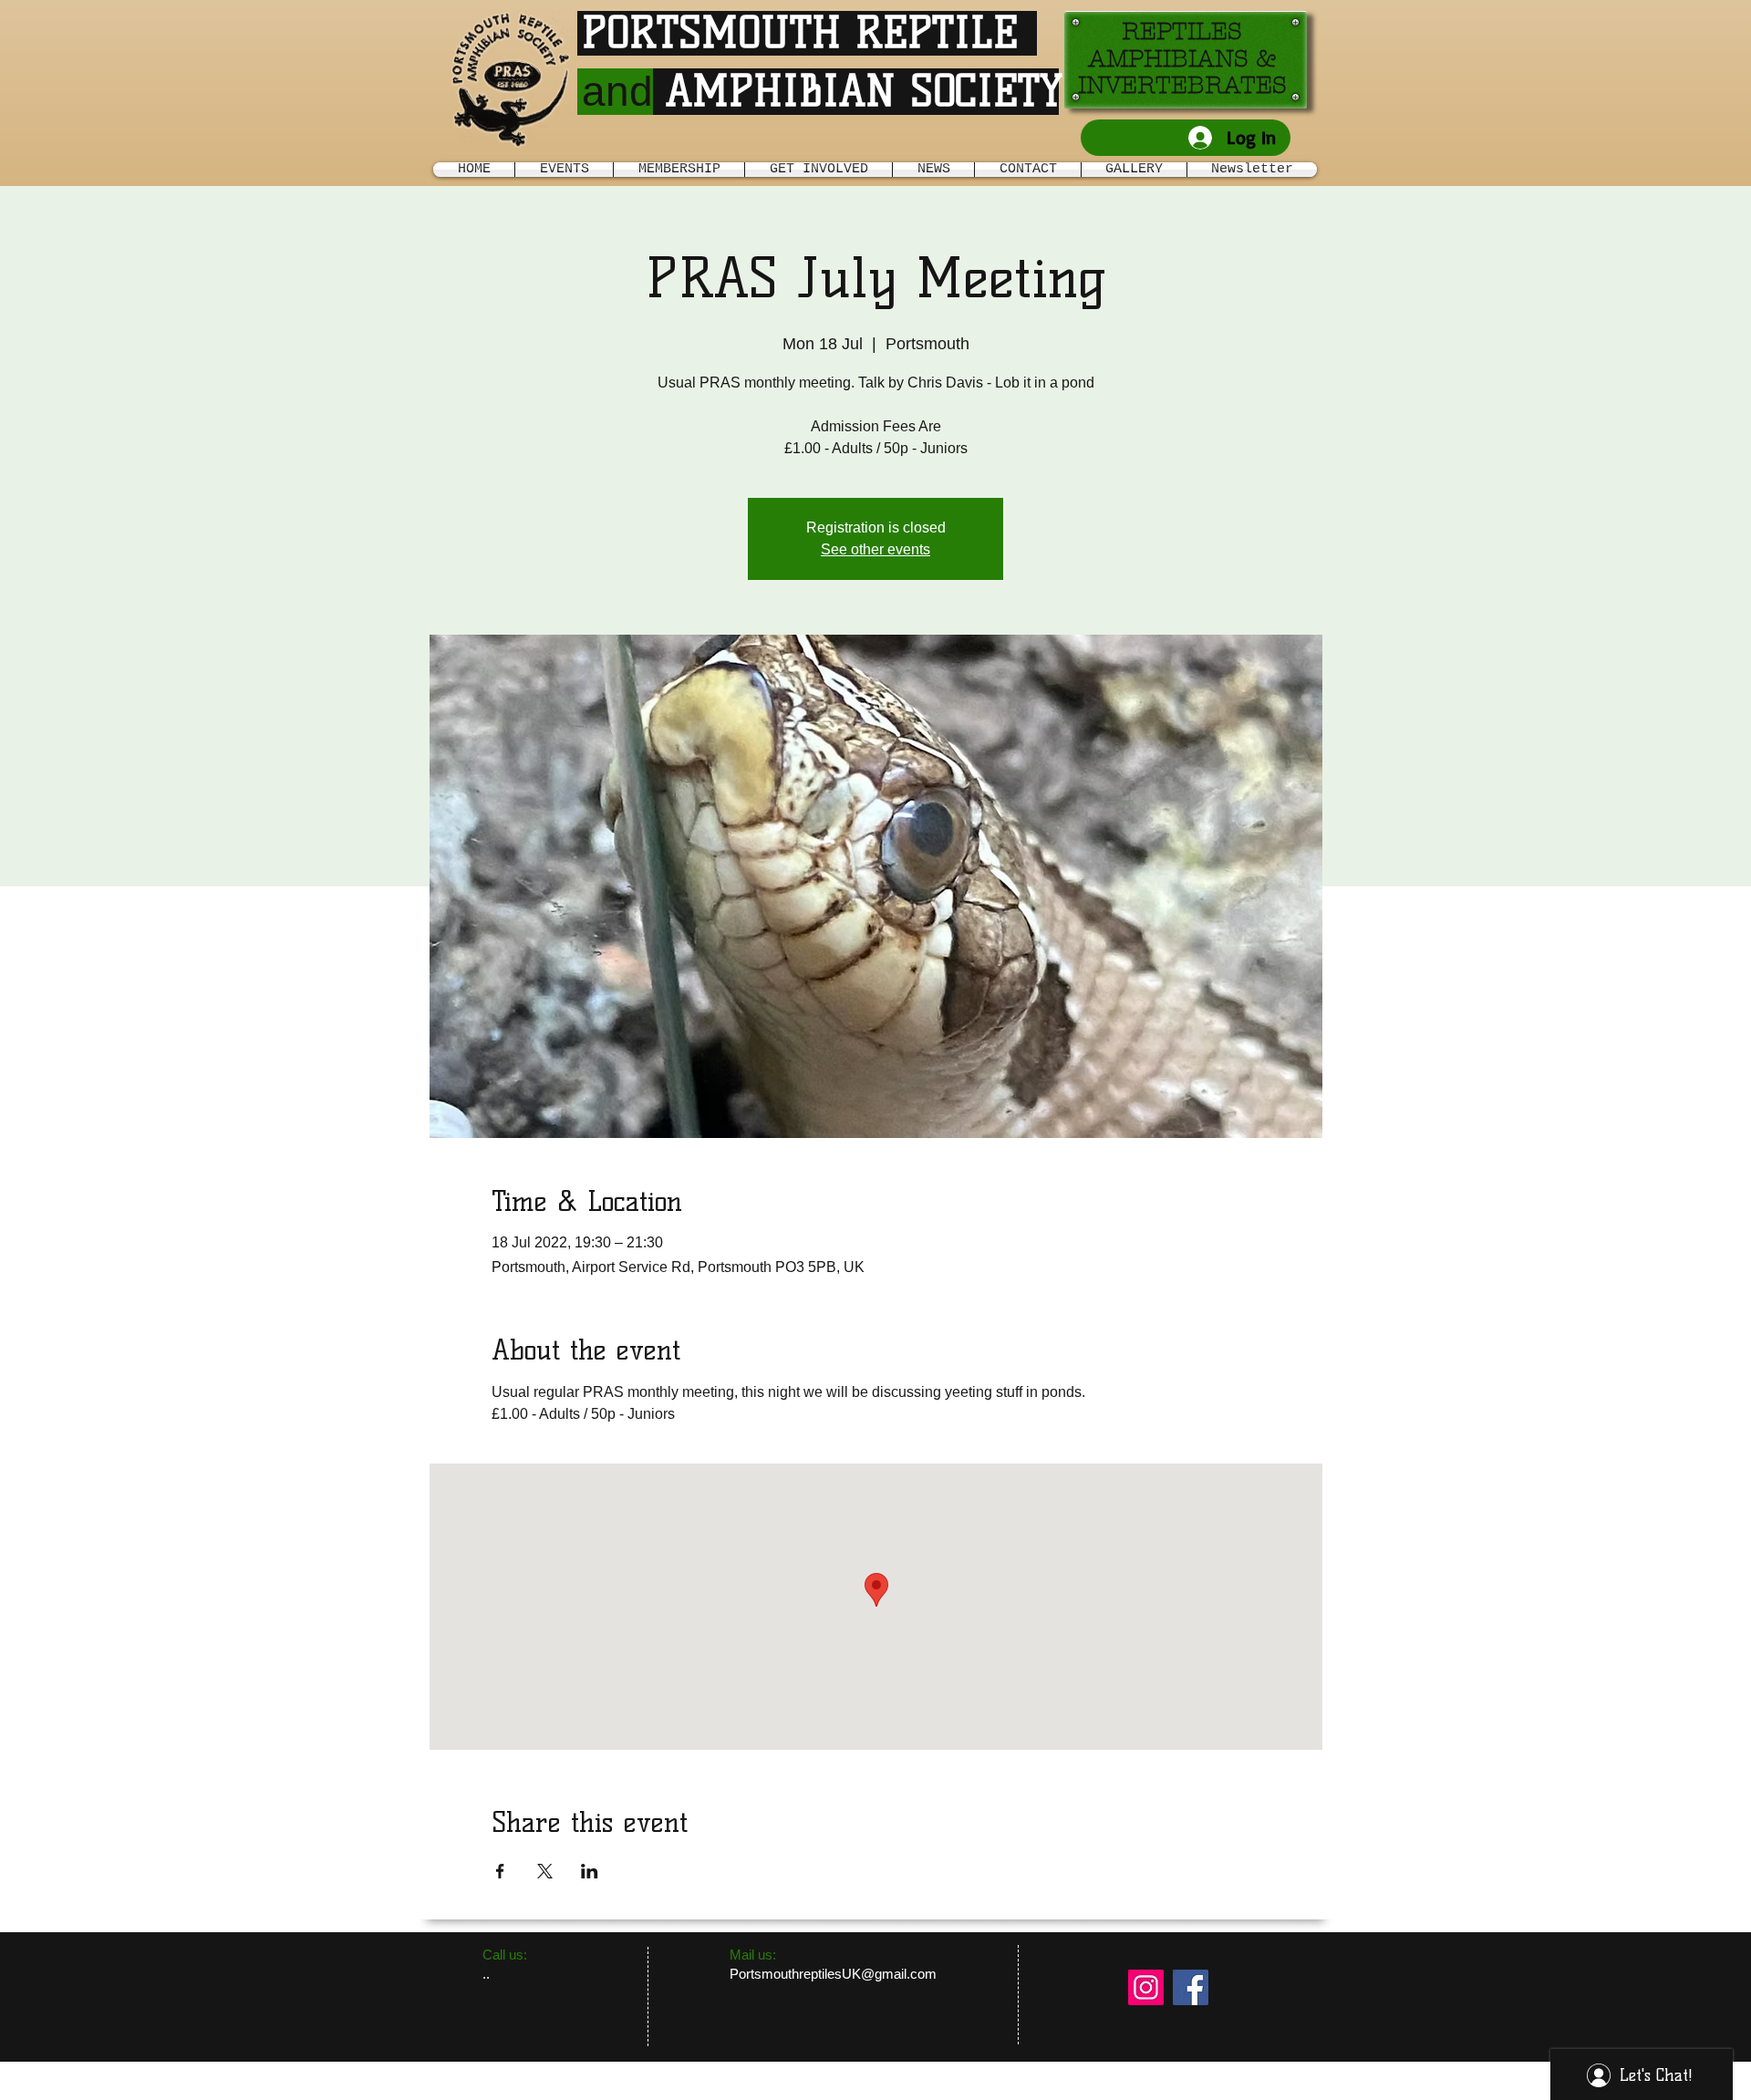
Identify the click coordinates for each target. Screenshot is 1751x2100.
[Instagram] (1146, 1987)
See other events (875, 549)
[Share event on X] (545, 1871)
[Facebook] (1191, 1987)
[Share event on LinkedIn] (590, 1871)
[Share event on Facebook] (500, 1871)
